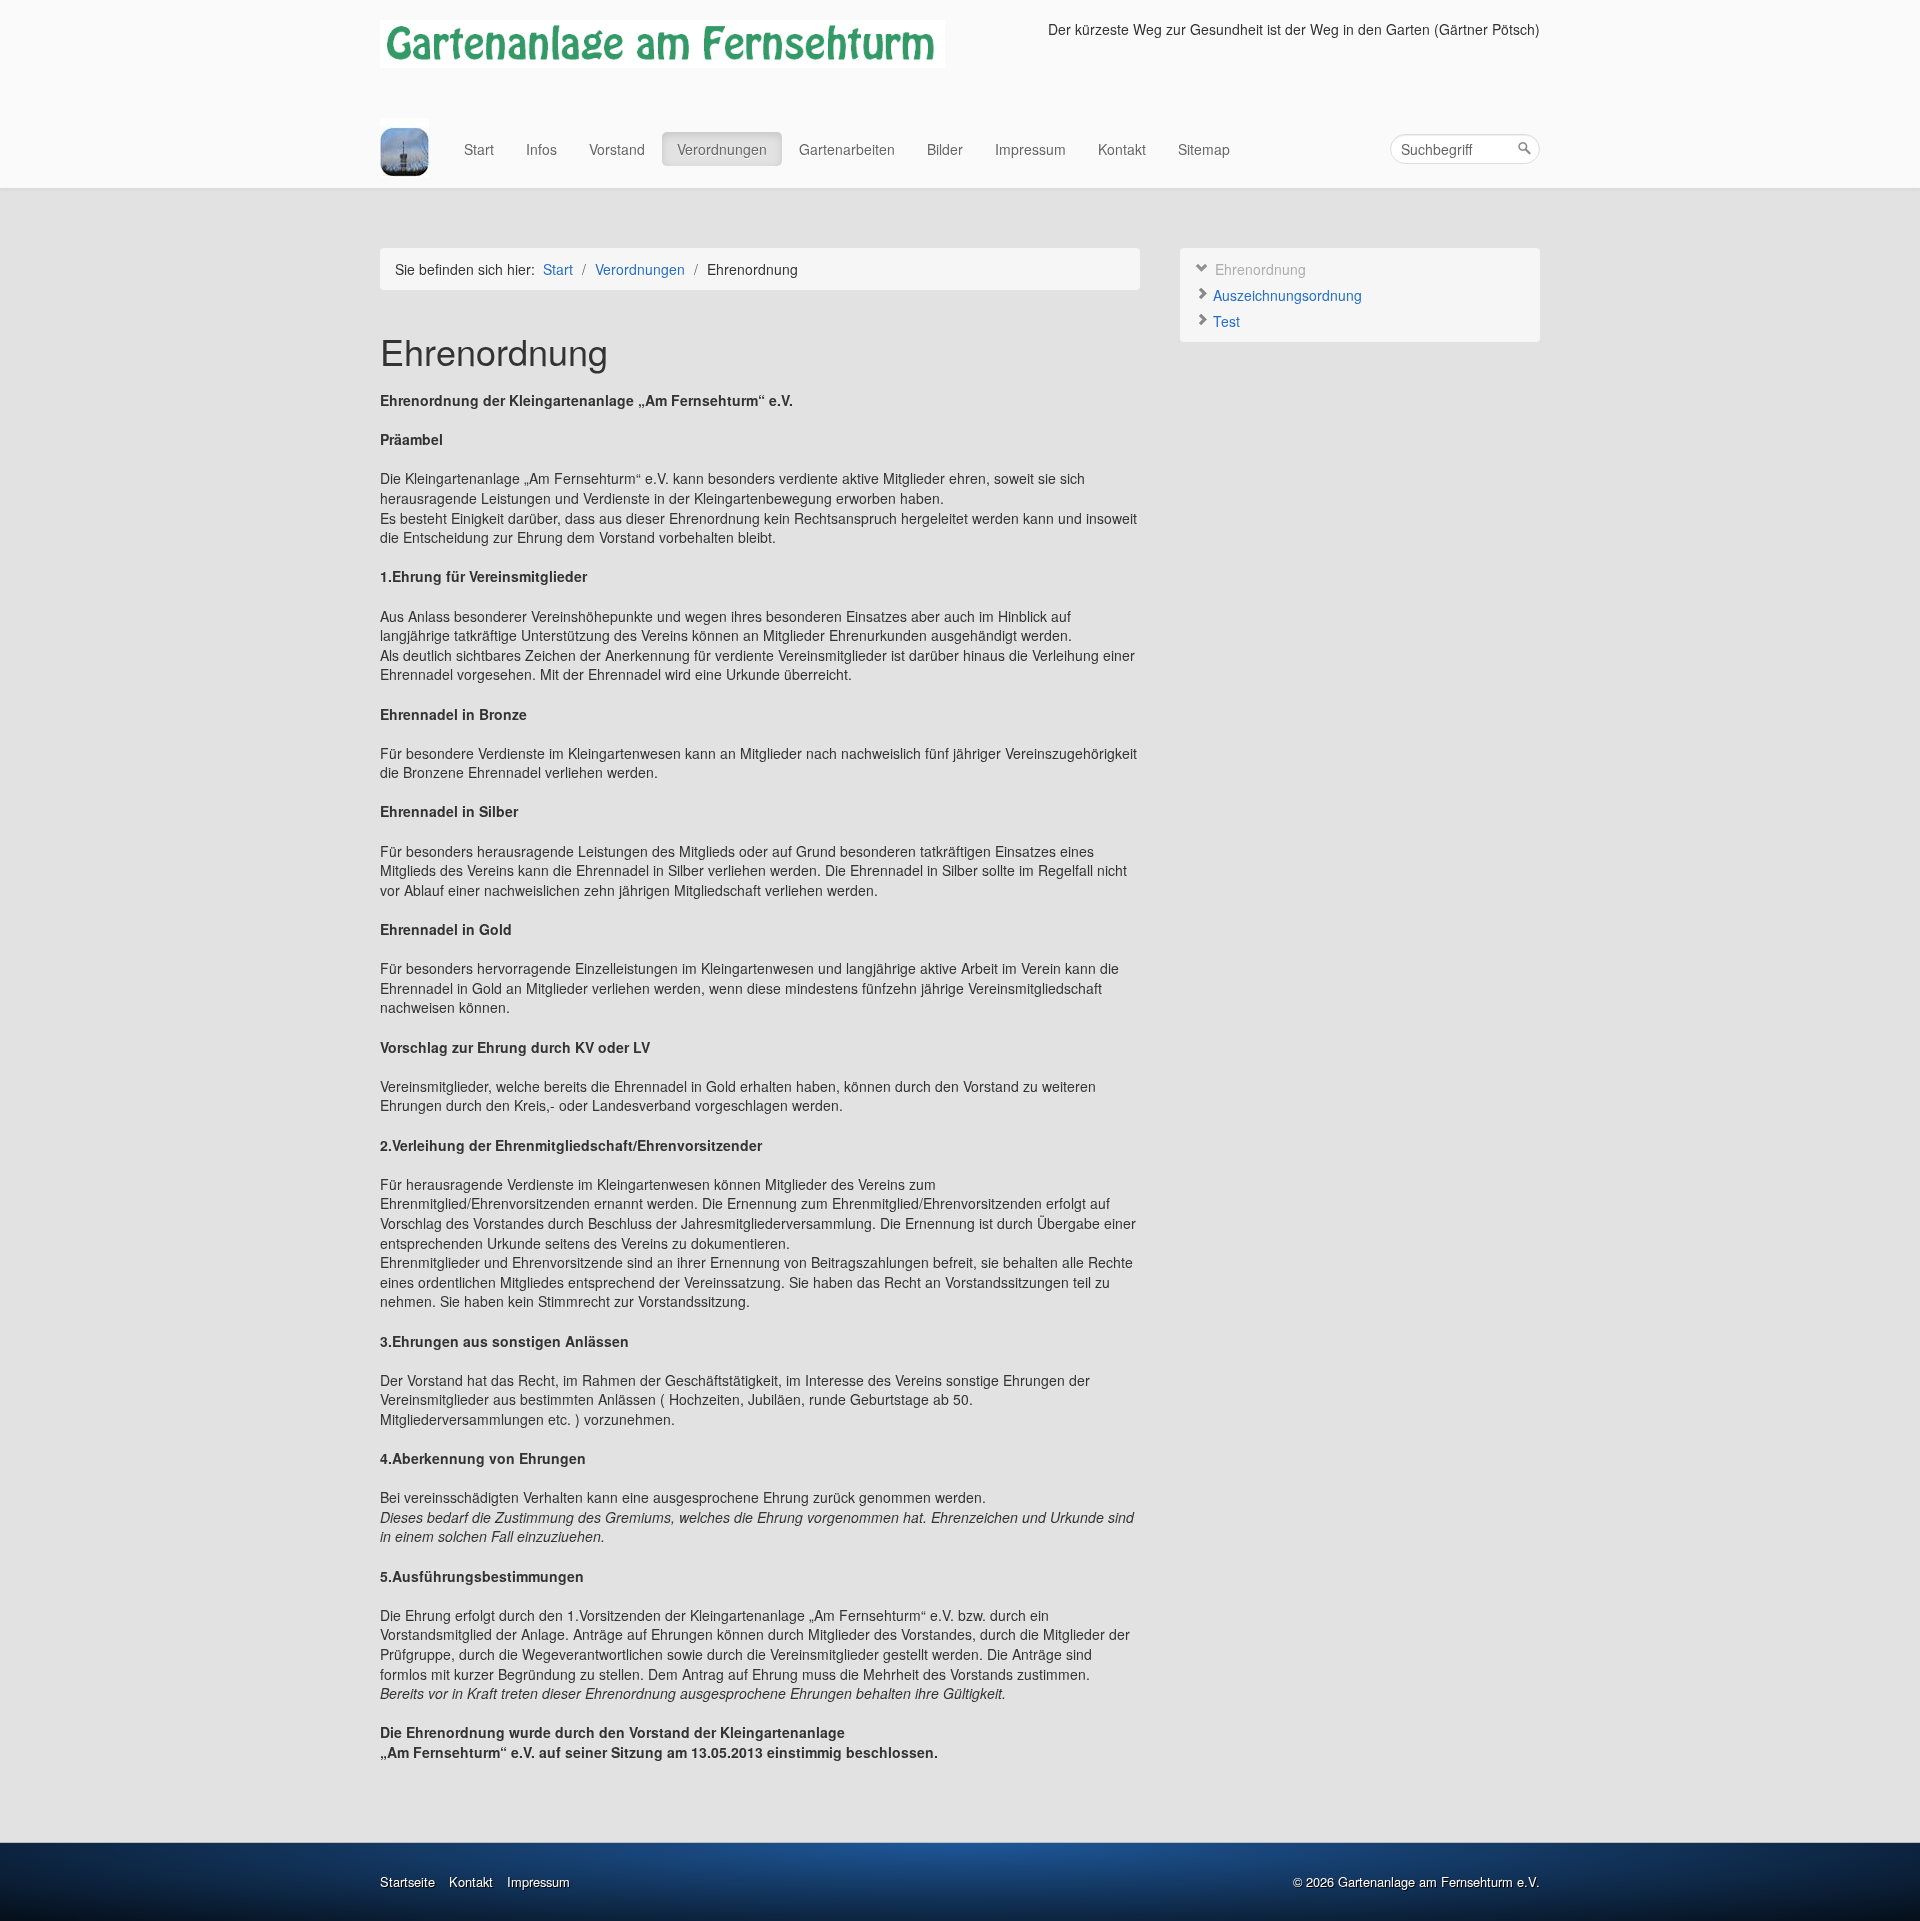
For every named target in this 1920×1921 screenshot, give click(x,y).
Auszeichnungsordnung (1285, 295)
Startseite (407, 1882)
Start (479, 149)
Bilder (945, 149)
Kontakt (1122, 149)
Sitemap (1204, 149)
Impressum (1030, 149)
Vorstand (617, 149)
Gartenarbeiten (847, 149)
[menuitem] (480, 149)
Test (1224, 321)
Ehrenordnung (1258, 269)
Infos (541, 149)
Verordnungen (722, 149)
